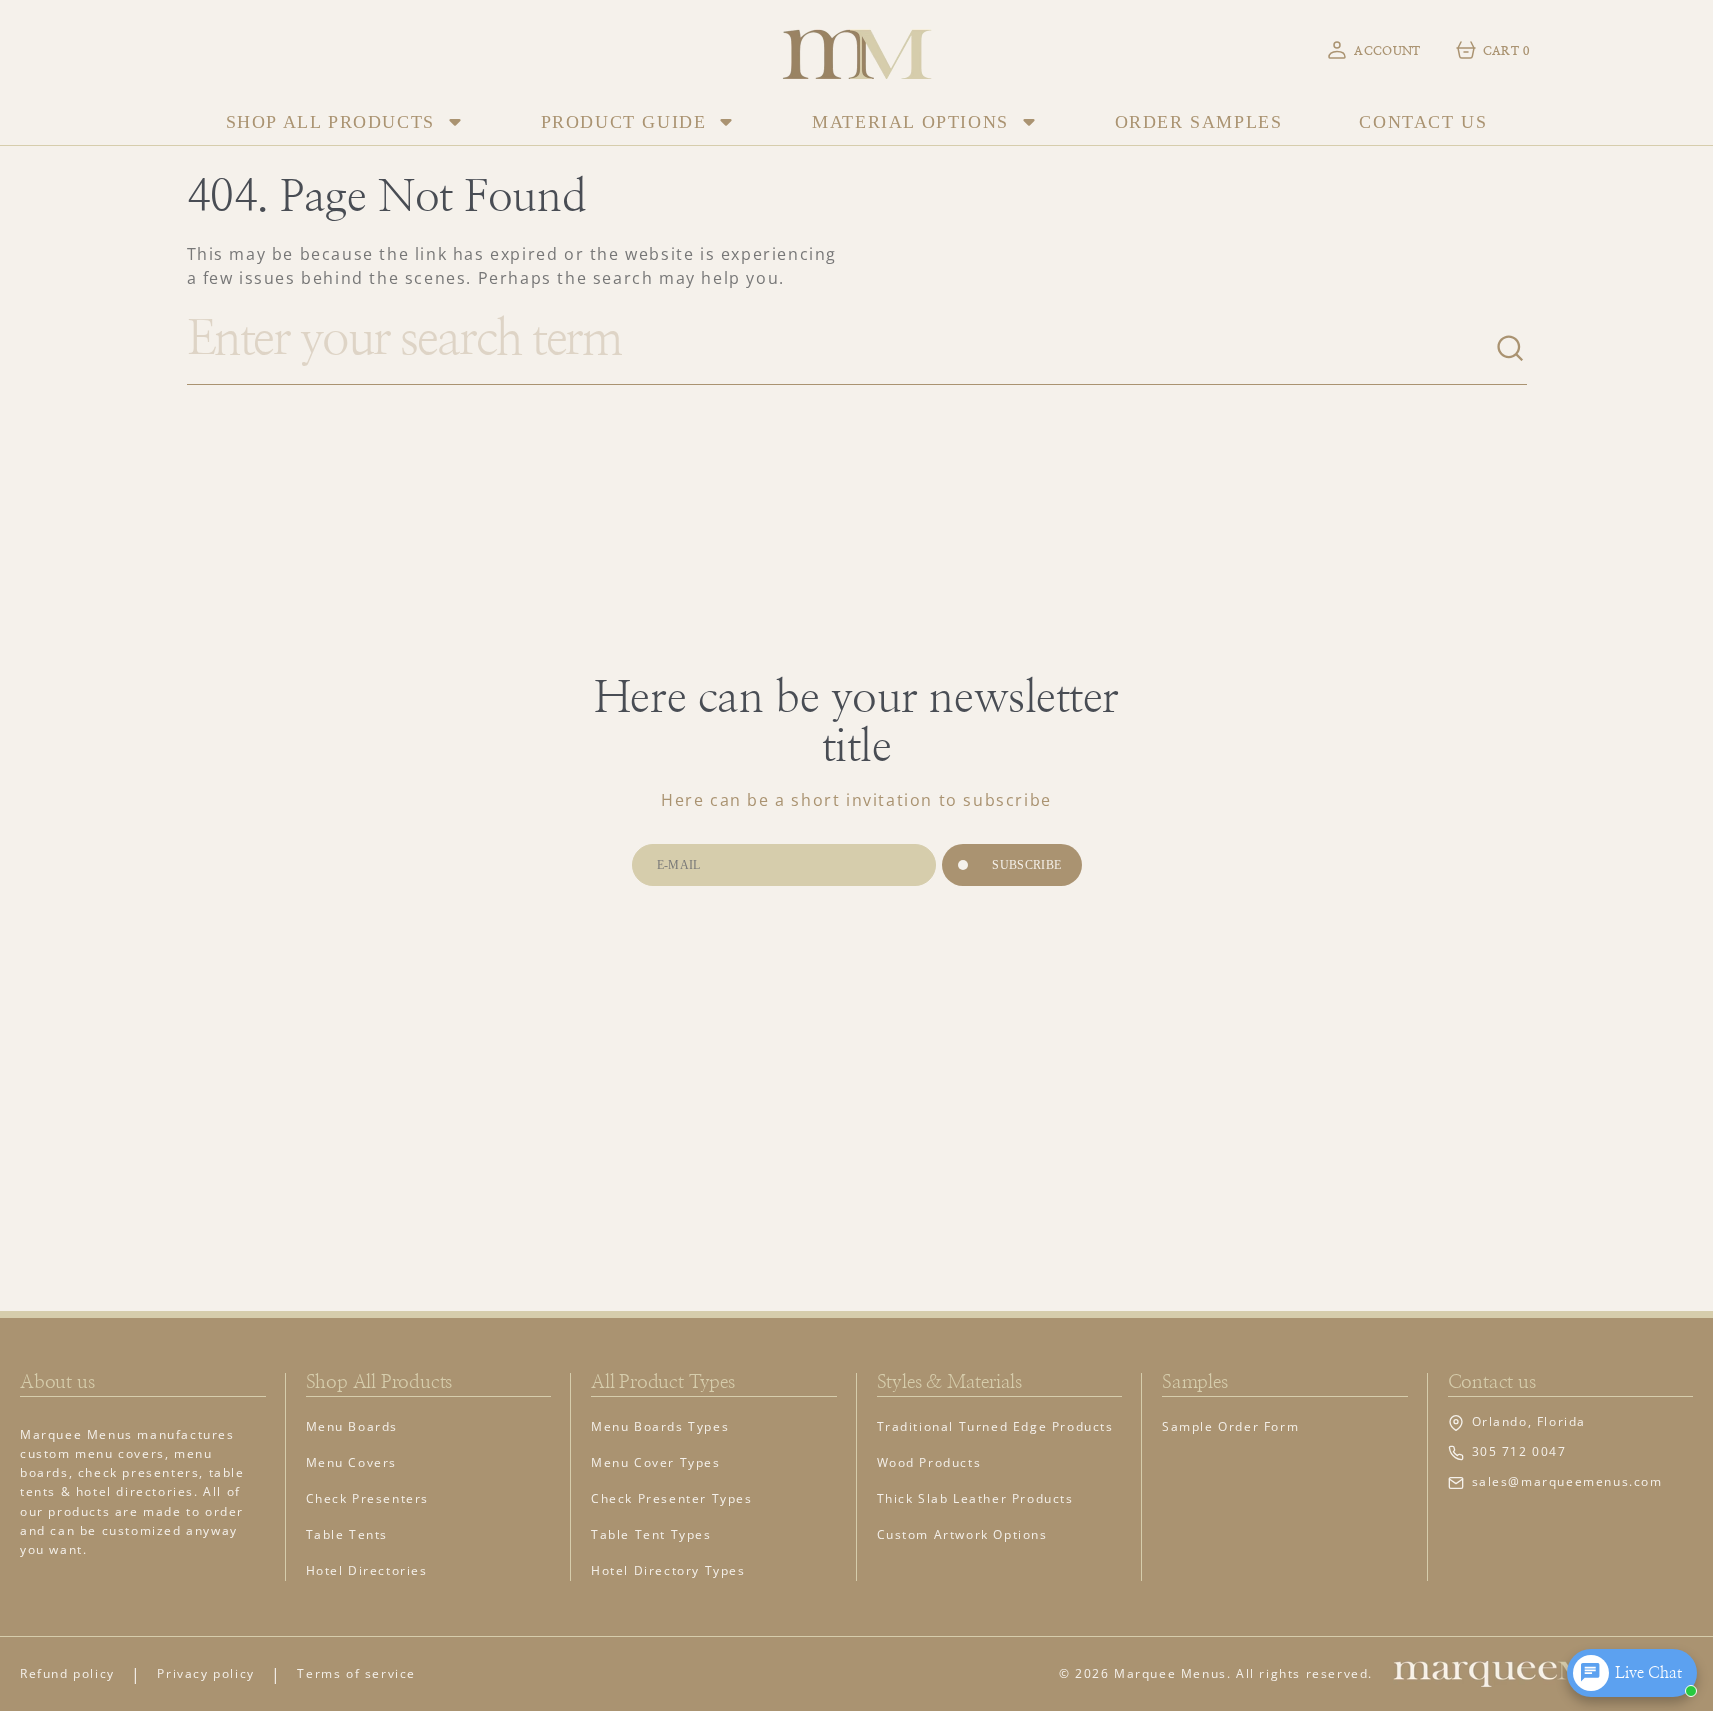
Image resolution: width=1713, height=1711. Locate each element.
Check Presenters (368, 1498)
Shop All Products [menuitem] (330, 122)
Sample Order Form (1230, 1426)
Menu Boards (352, 1426)
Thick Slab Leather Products (975, 1498)
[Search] (1511, 349)
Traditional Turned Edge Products (995, 1426)
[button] (1372, 50)
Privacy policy (205, 1673)
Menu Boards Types (660, 1426)
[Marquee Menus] (857, 49)
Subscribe (1026, 865)
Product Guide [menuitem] (624, 122)
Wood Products (929, 1462)
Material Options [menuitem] (910, 122)
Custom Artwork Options (962, 1534)
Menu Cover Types (656, 1462)
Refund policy (67, 1673)
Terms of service (356, 1673)
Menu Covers (352, 1462)
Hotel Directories (367, 1570)
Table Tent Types (651, 1534)
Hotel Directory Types (668, 1570)
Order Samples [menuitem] (1199, 122)
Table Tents (347, 1534)
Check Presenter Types (672, 1498)
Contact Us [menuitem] (1423, 122)
